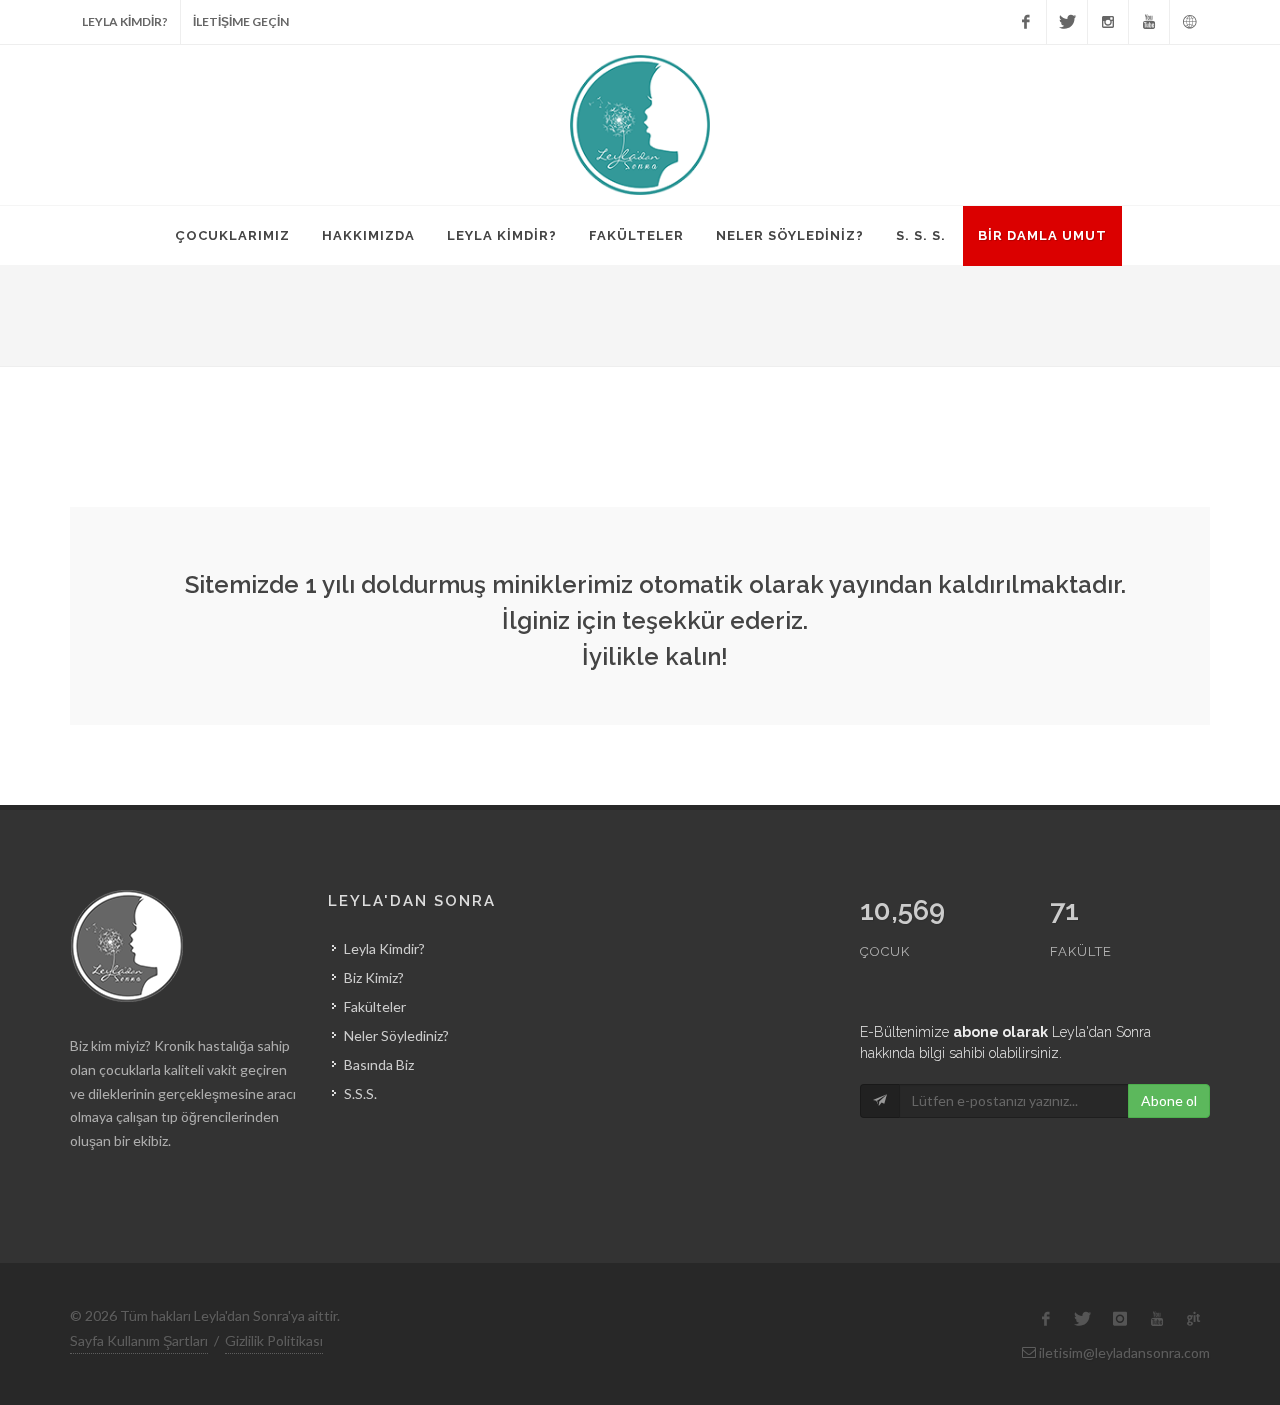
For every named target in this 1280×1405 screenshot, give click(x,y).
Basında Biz (379, 1064)
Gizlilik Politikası (274, 1340)
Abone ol (1169, 1100)
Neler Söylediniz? (396, 1035)
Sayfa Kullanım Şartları (139, 1340)
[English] (1190, 22)
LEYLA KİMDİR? (125, 21)
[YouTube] (1149, 22)
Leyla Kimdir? (384, 948)
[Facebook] (1026, 22)
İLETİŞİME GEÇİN (241, 21)
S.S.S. (360, 1093)
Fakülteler (375, 1006)
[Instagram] (1108, 22)
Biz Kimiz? (374, 977)
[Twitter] (1067, 22)
